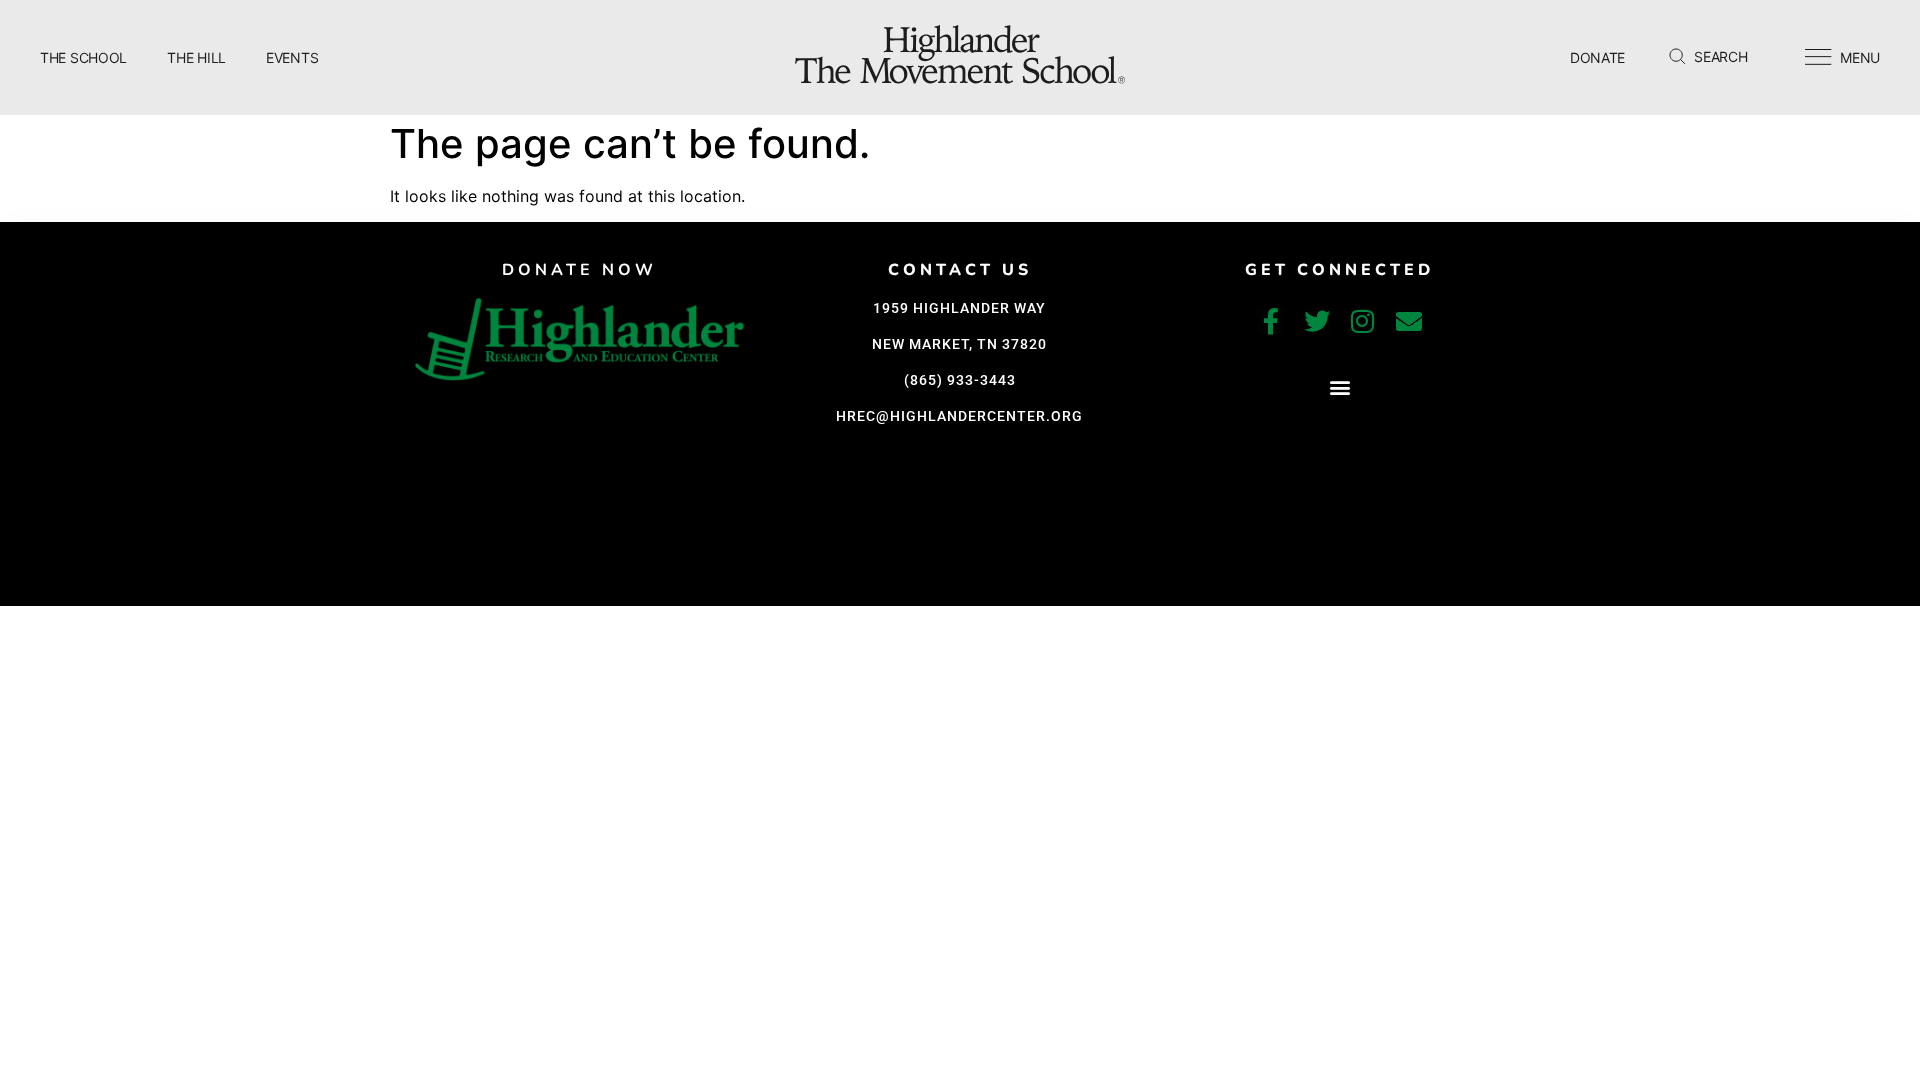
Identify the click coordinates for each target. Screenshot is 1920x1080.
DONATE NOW (579, 270)
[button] (1339, 386)
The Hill (196, 57)
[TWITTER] (1317, 321)
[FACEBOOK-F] (1271, 321)
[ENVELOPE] (1409, 321)
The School (83, 57)
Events (292, 57)
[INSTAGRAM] (1363, 321)
